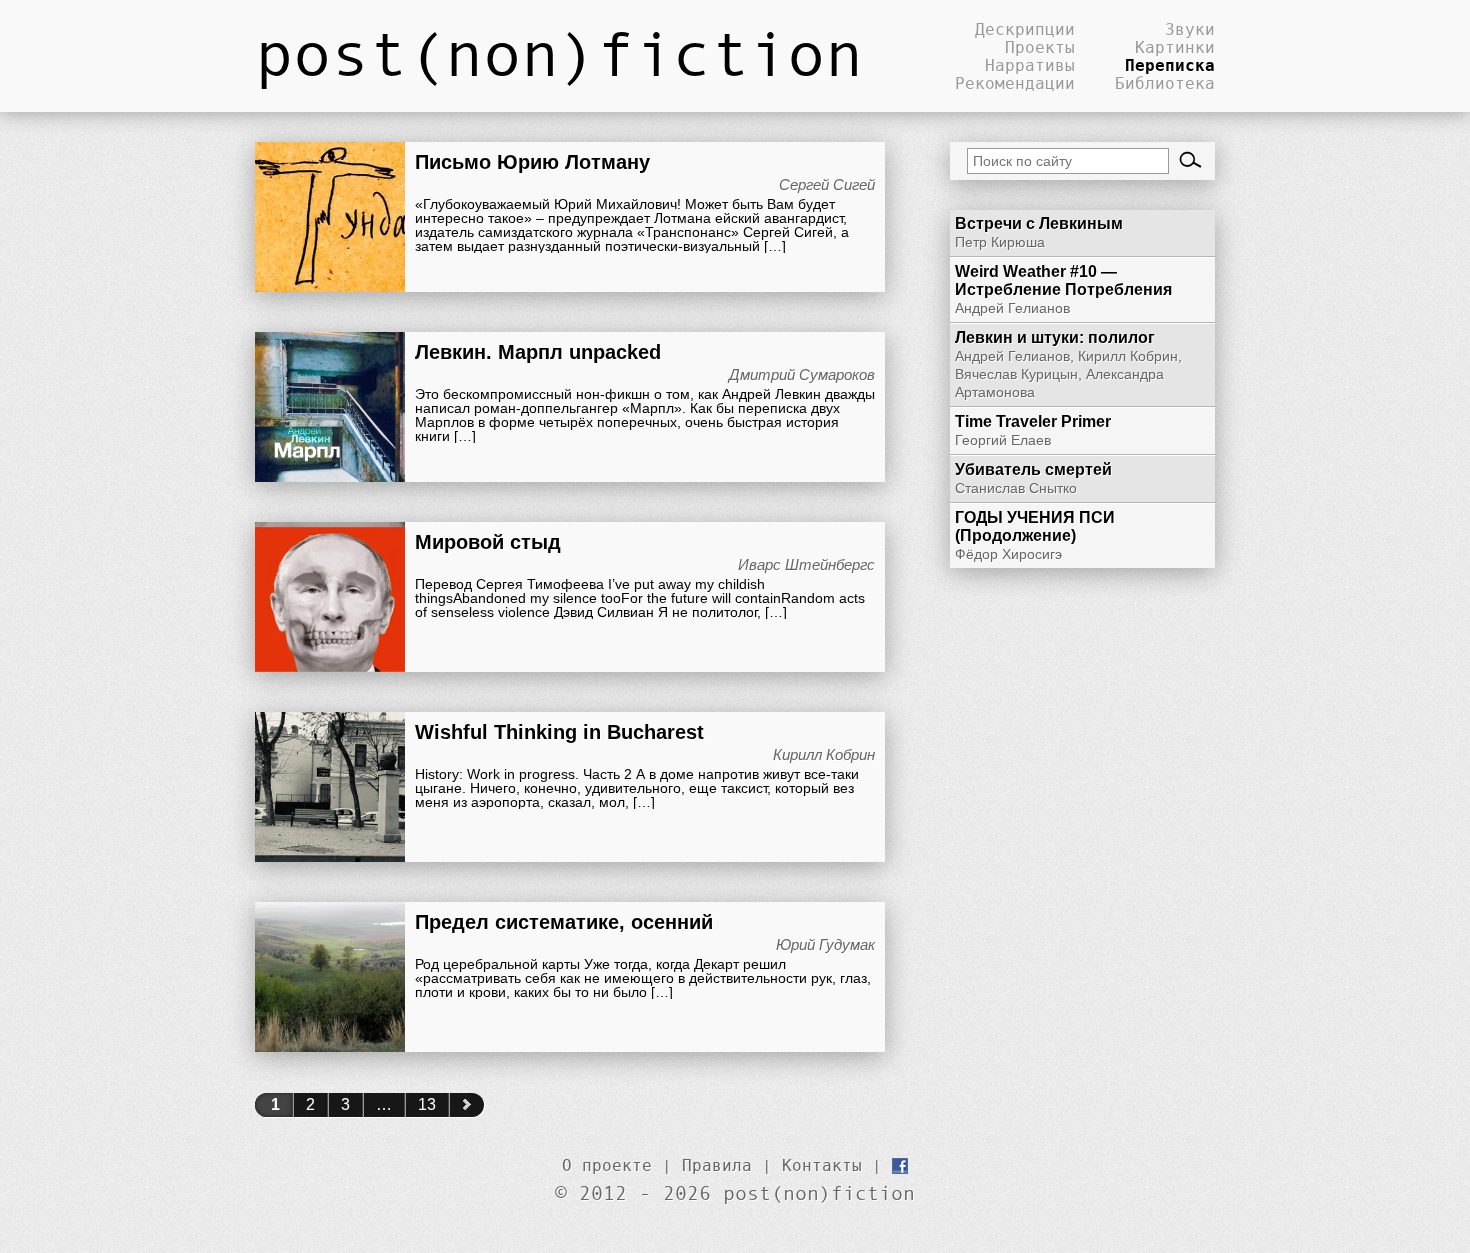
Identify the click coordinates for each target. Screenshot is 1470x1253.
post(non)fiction (559, 52)
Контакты (822, 1165)
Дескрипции (1025, 29)
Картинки (1175, 47)
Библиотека (1165, 83)
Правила (717, 1165)
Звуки (1190, 29)
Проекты (1040, 47)
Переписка (1170, 65)
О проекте (607, 1165)
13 (427, 1104)
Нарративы (1030, 65)
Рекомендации (1015, 83)
